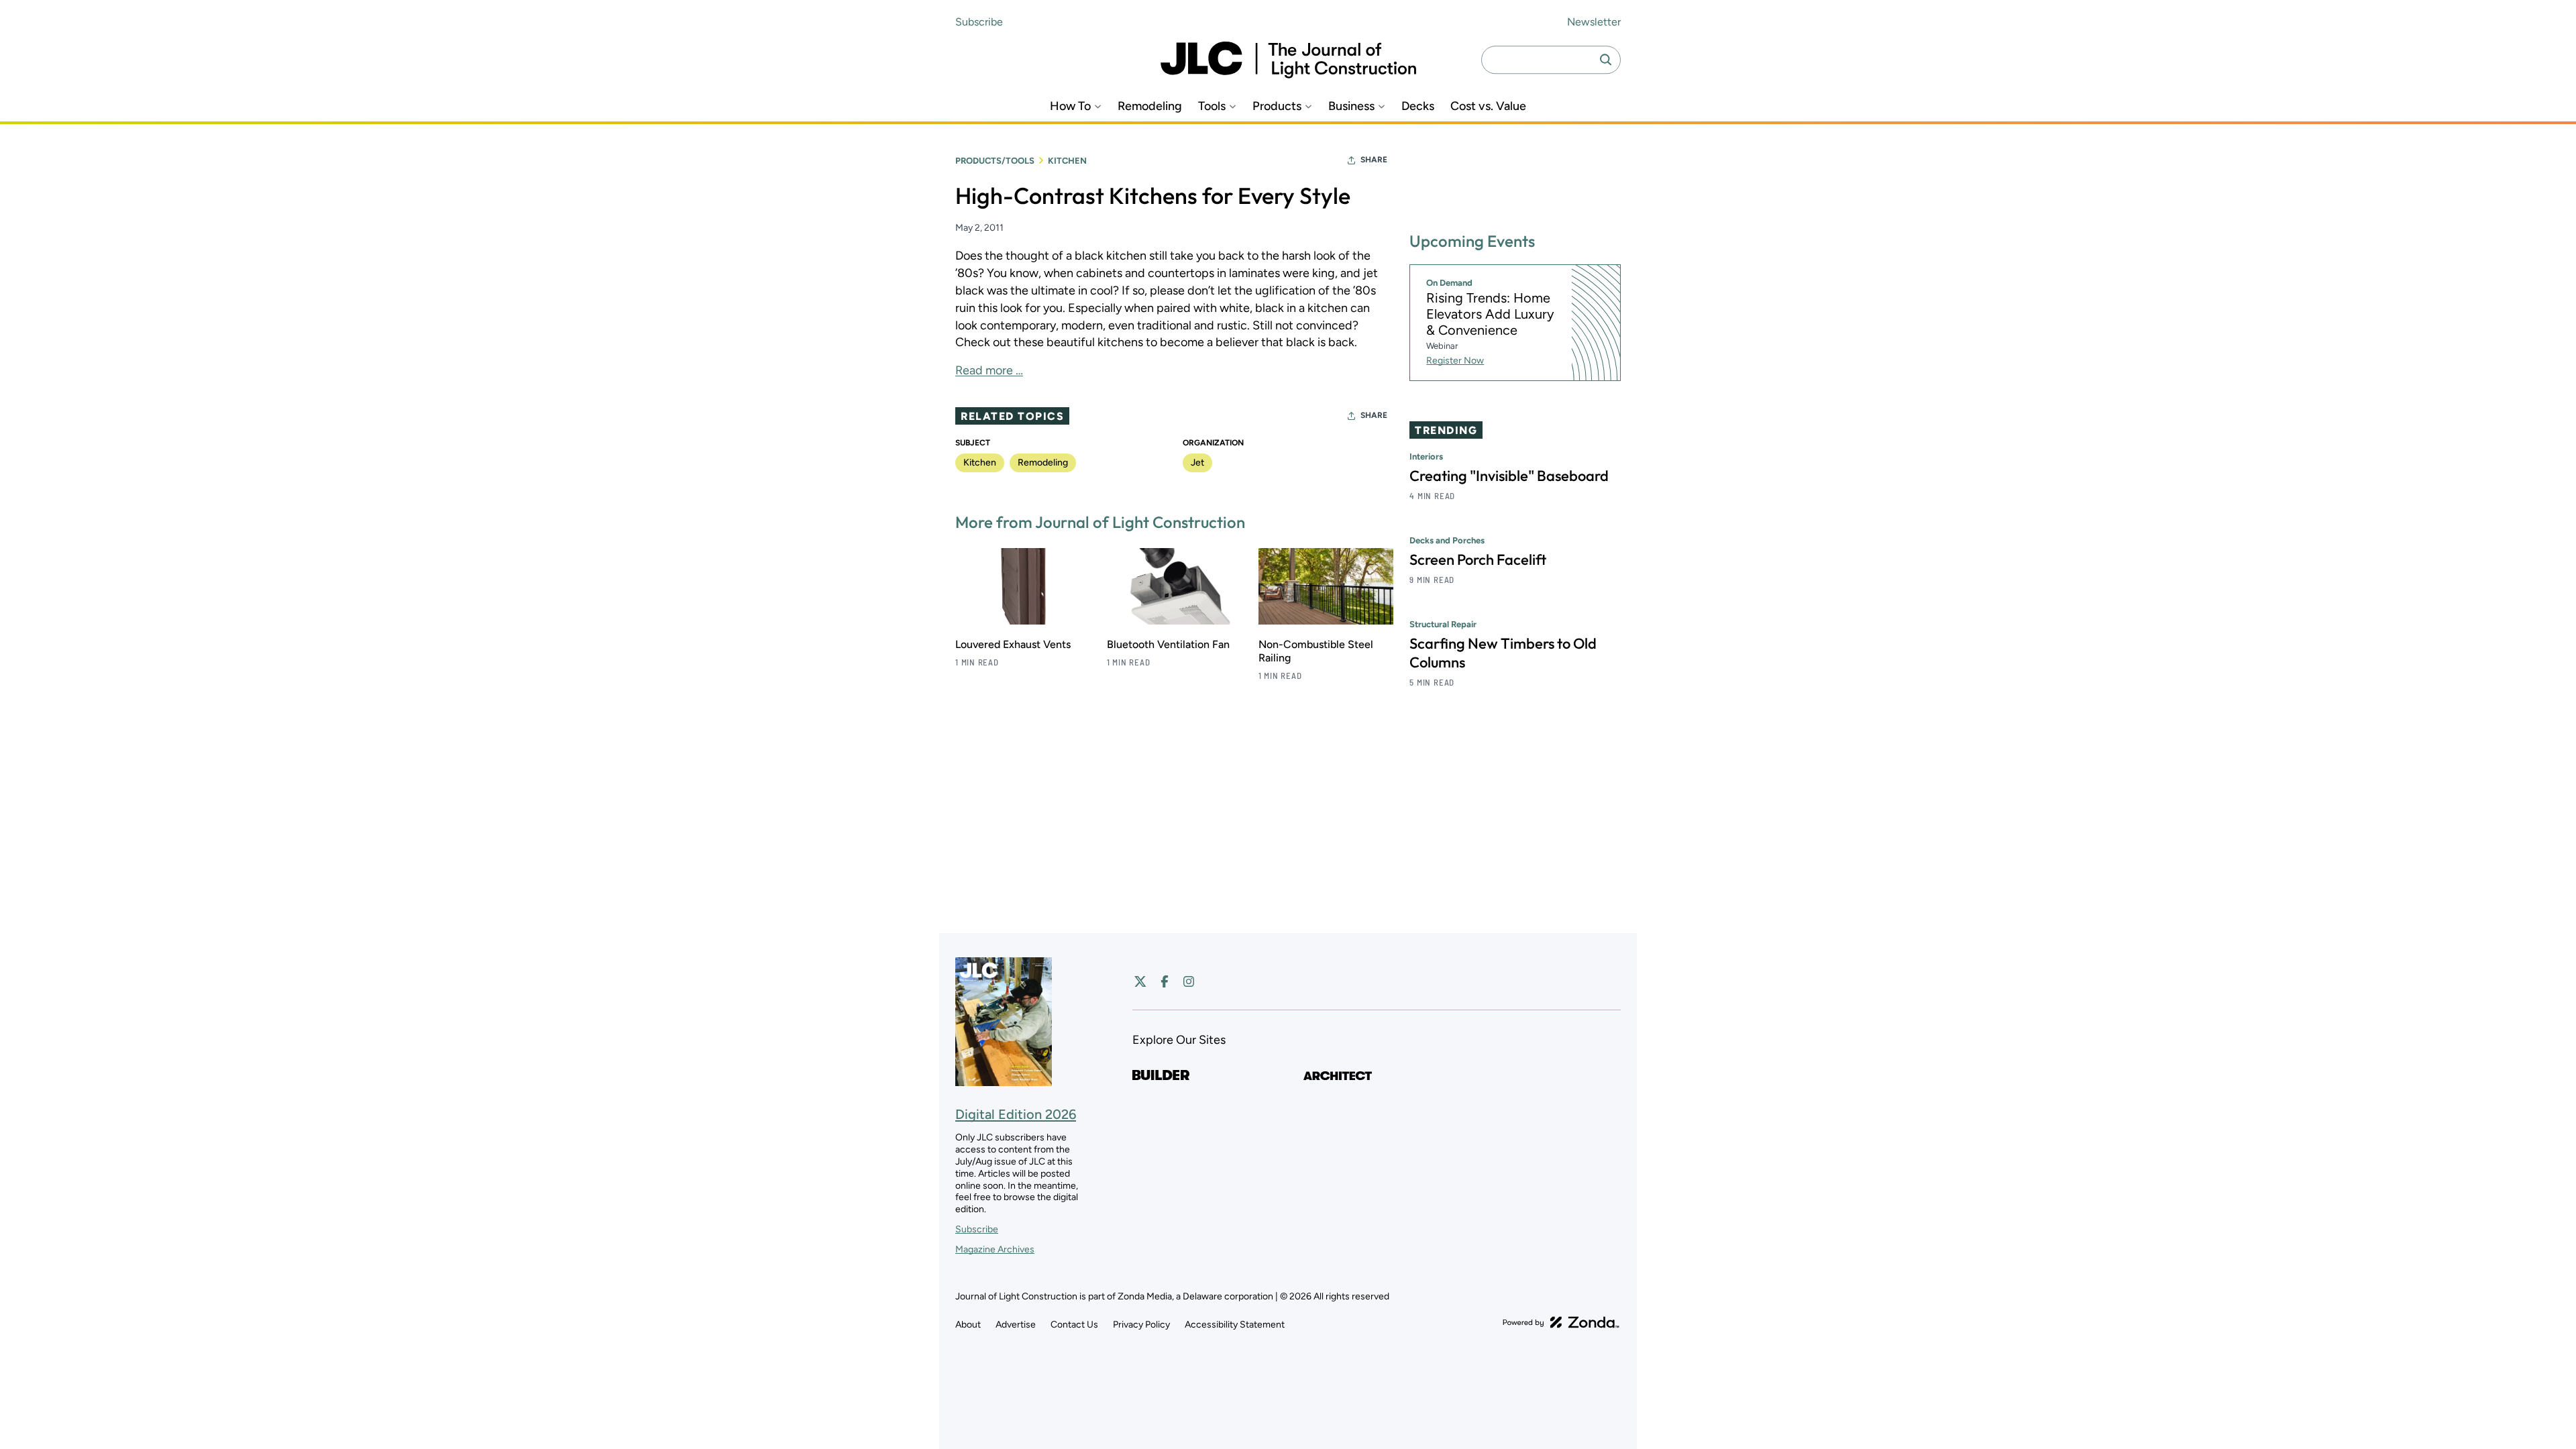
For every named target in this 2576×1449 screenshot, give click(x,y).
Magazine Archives (995, 1249)
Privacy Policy (1141, 1325)
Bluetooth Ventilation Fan (1168, 644)
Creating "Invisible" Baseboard (1509, 476)
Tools (1212, 106)
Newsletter (1594, 22)
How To (1070, 106)
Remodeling (1150, 106)
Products (1277, 106)
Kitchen (1067, 161)
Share (1374, 160)
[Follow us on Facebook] (1165, 981)
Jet (1197, 463)
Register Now (1455, 361)
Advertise (1016, 1325)
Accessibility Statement (1235, 1325)
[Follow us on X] (1140, 981)
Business (1351, 106)
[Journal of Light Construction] (1288, 60)
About (968, 1325)
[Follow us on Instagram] (1189, 981)
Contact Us (1074, 1325)
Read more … (989, 370)
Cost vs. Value (1488, 106)
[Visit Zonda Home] (1561, 1322)
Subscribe (979, 22)
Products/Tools (995, 161)
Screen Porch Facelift (1478, 559)
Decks (1418, 106)
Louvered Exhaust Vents (1013, 644)
